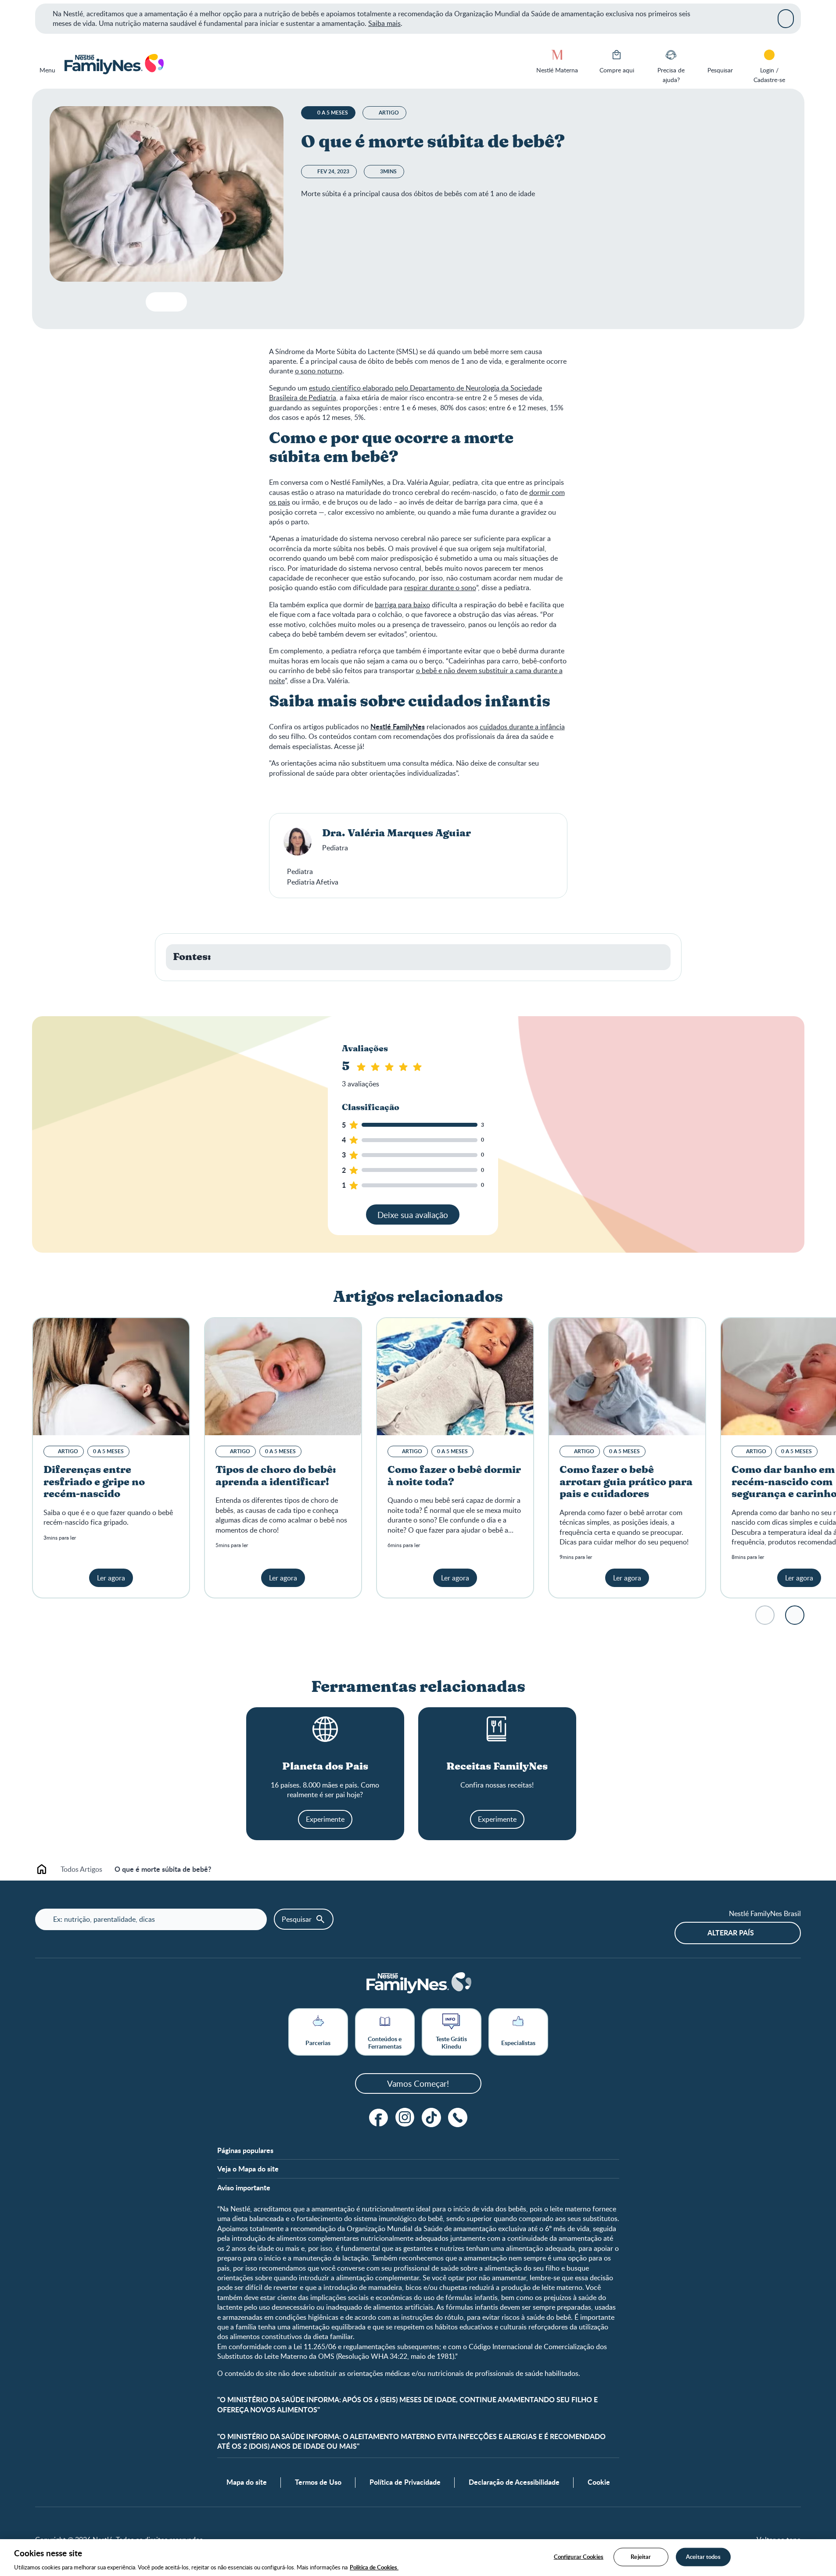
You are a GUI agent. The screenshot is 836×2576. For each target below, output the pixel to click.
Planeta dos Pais (325, 1767)
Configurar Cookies (579, 2556)
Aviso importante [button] (244, 2188)
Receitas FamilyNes (497, 1767)
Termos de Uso (318, 2482)
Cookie (599, 2482)
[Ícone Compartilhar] (173, 302)
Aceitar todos (703, 2556)
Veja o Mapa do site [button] (248, 2169)
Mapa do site (247, 2482)
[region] (418, 2558)
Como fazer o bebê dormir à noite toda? (454, 1476)
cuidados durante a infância (522, 727)
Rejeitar (641, 2556)
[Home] (113, 64)
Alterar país (731, 1933)
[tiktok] (431, 2117)
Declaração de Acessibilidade (514, 2482)
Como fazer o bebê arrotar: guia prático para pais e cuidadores (626, 1482)
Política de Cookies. (374, 2567)
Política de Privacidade (405, 2482)
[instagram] (405, 2117)
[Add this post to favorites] (156, 302)
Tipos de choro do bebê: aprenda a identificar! (276, 1476)
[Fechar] (786, 18)
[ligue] (458, 2117)
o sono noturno (319, 371)
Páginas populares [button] (245, 2150)
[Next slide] (795, 1615)
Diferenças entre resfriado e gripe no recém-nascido (94, 1482)
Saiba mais (384, 23)
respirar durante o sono (440, 588)
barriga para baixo (402, 605)
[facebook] (379, 2117)
